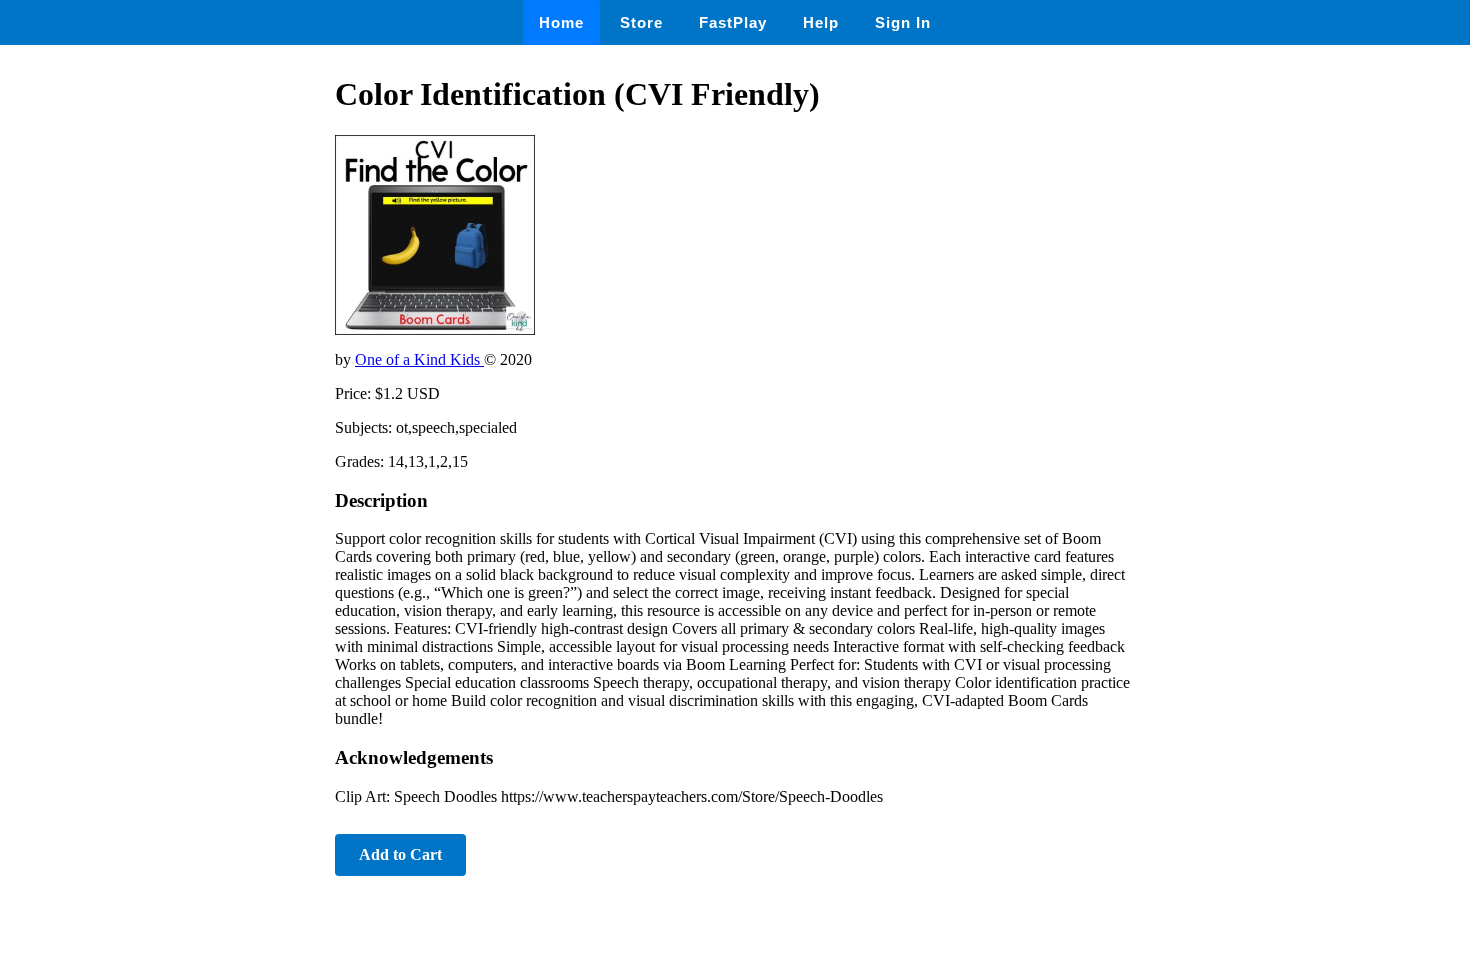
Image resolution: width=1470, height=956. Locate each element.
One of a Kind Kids (419, 359)
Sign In (903, 22)
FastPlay (733, 22)
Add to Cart (400, 854)
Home (561, 22)
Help (821, 22)
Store (641, 22)
